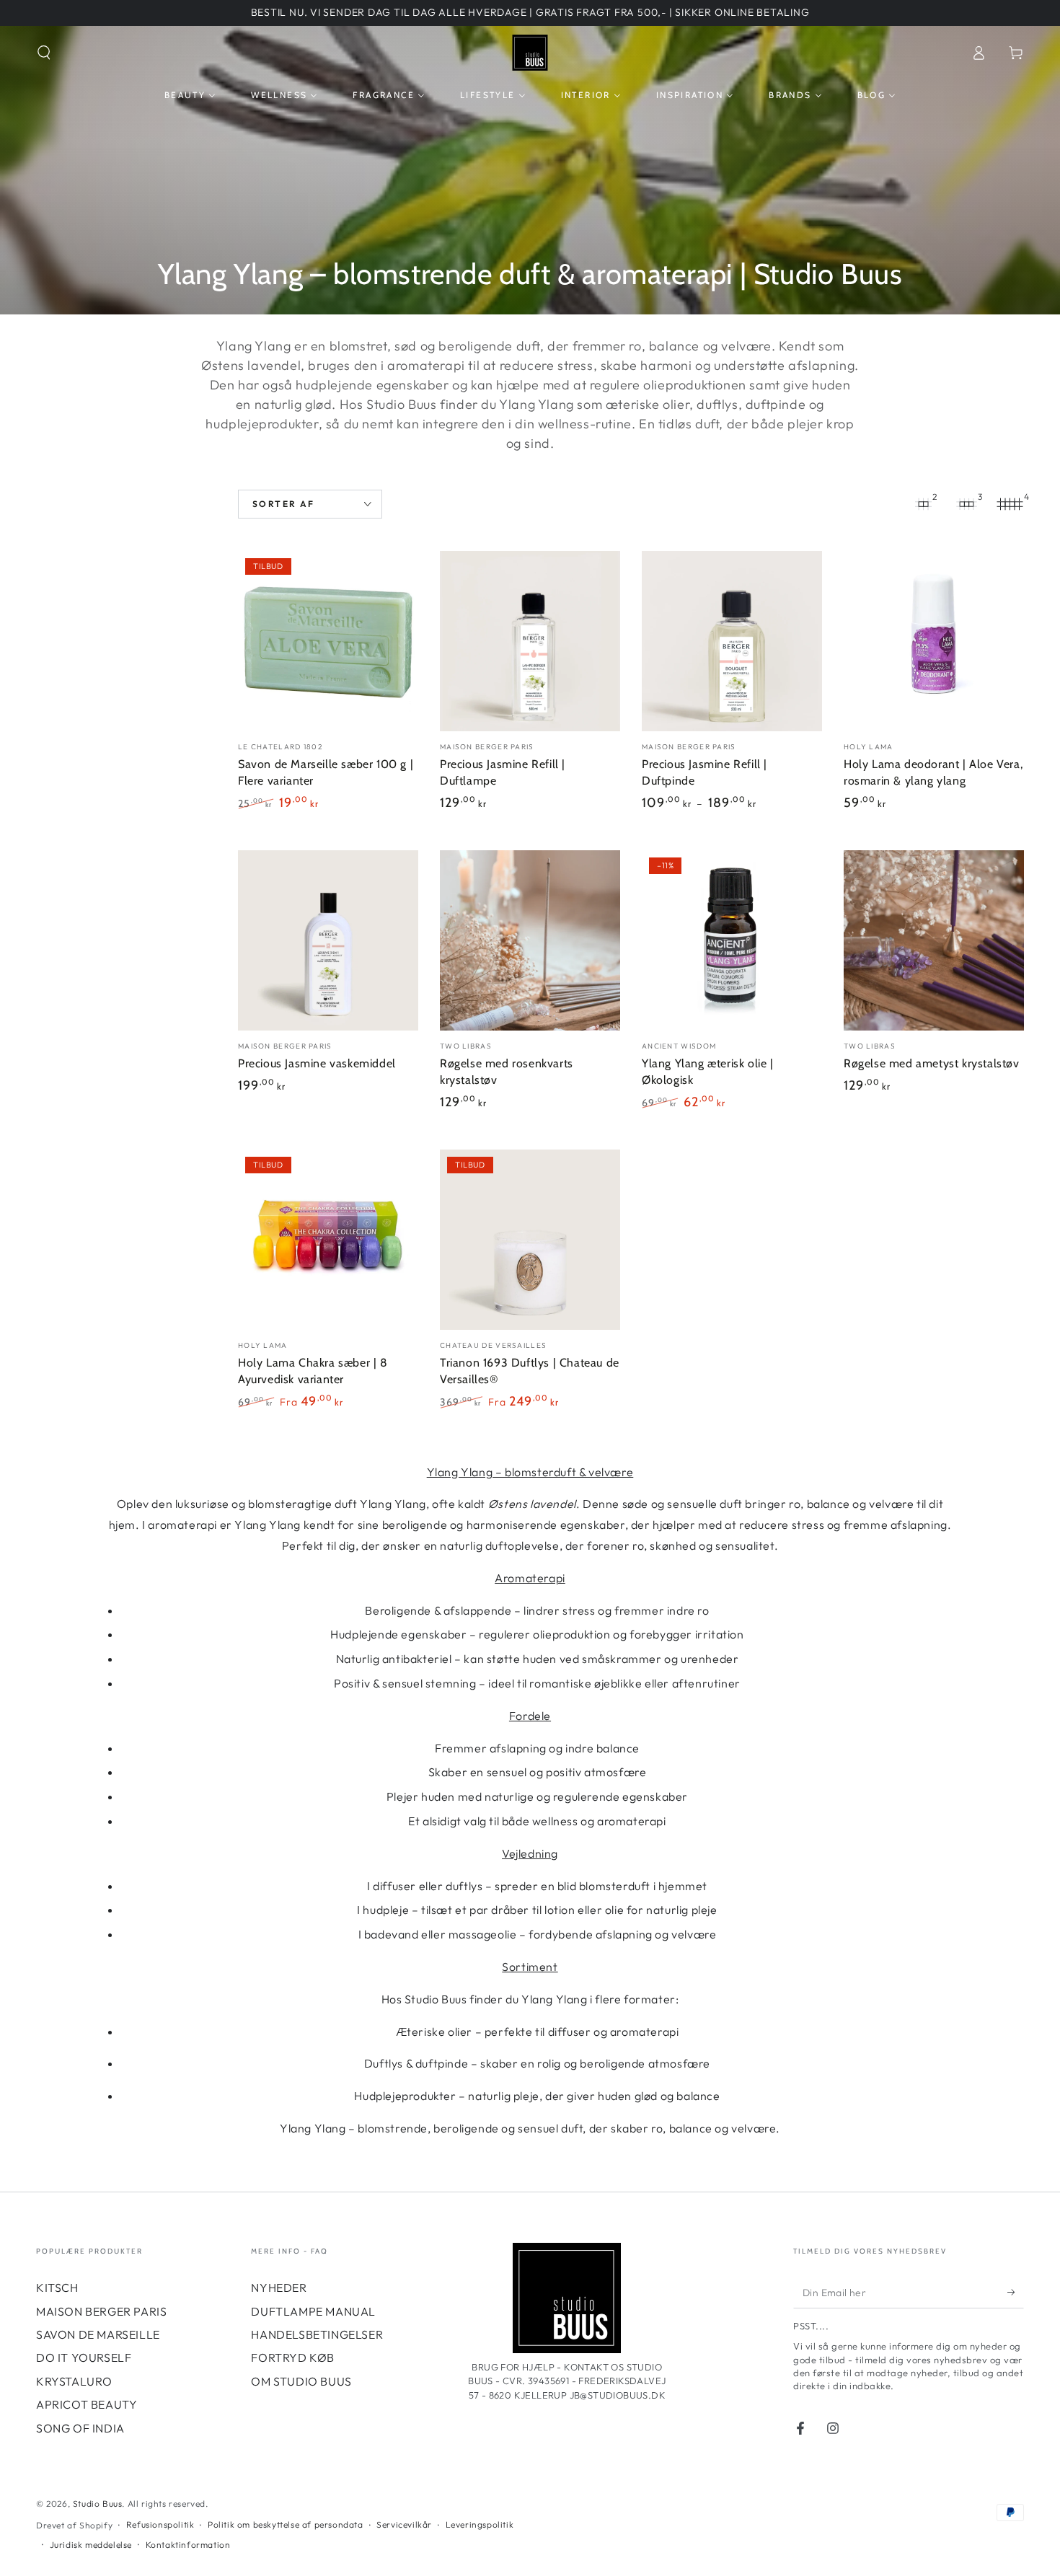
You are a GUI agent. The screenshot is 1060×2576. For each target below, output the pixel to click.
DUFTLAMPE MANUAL (313, 2311)
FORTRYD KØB (293, 2357)
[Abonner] (1016, 2292)
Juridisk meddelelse (91, 2545)
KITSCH (57, 2288)
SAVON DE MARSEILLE (98, 2334)
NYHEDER (279, 2288)
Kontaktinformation (188, 2545)
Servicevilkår (404, 2524)
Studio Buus (98, 2504)
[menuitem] (190, 95)
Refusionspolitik (160, 2524)
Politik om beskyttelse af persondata (286, 2524)
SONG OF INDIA (80, 2428)
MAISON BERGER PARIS (101, 2311)
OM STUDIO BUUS (301, 2381)
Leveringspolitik (480, 2524)
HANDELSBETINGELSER (317, 2334)
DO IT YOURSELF (84, 2357)
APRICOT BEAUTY (87, 2404)
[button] (44, 53)
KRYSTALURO (74, 2381)
